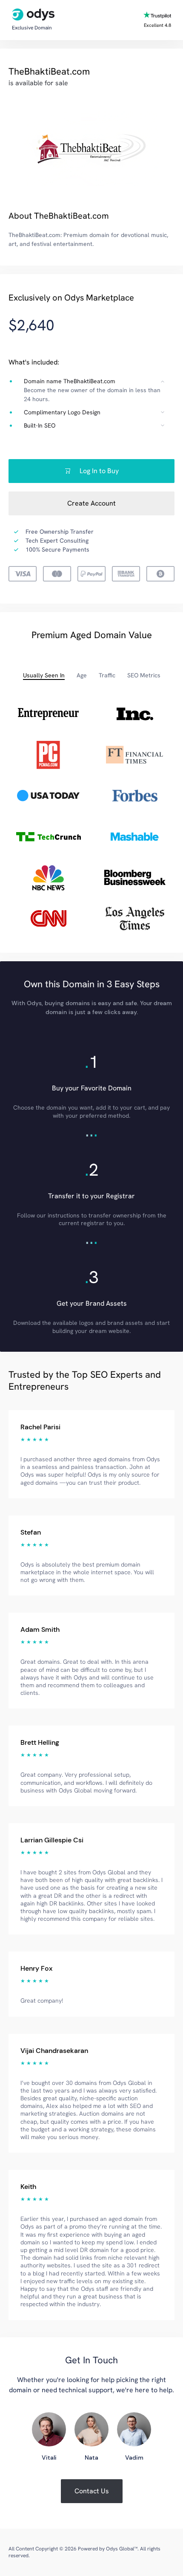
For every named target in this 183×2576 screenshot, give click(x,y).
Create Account (91, 503)
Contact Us (92, 2491)
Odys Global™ (122, 2549)
